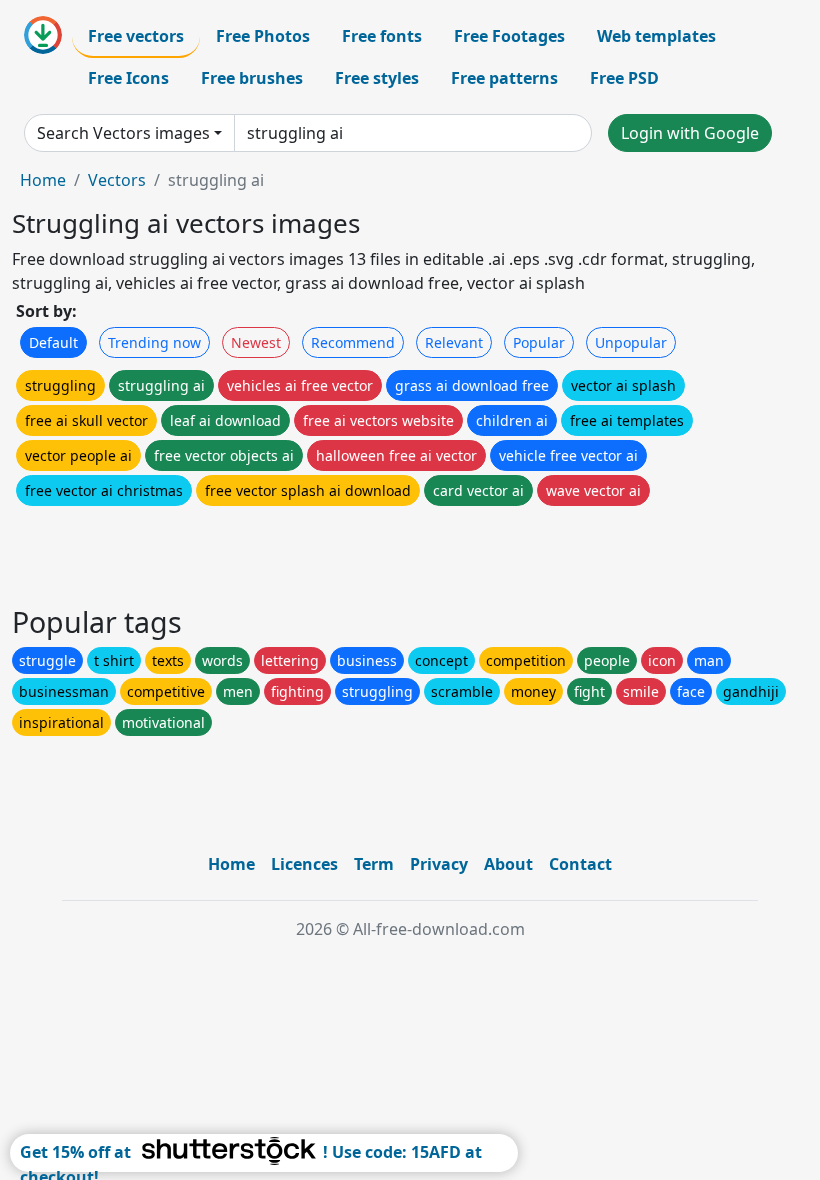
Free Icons (128, 78)
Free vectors (136, 36)
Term (374, 864)
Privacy (439, 864)
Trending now (154, 342)
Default (53, 342)
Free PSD (624, 78)
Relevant (454, 342)
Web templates (656, 36)
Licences (304, 864)
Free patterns (504, 78)
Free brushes (252, 78)
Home (43, 180)
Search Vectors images (123, 133)
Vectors (117, 180)
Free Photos (263, 36)
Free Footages (509, 36)
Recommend (353, 342)
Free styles (377, 78)
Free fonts (382, 36)
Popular (539, 342)
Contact (580, 864)
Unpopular (631, 342)
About (508, 864)
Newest (256, 342)
